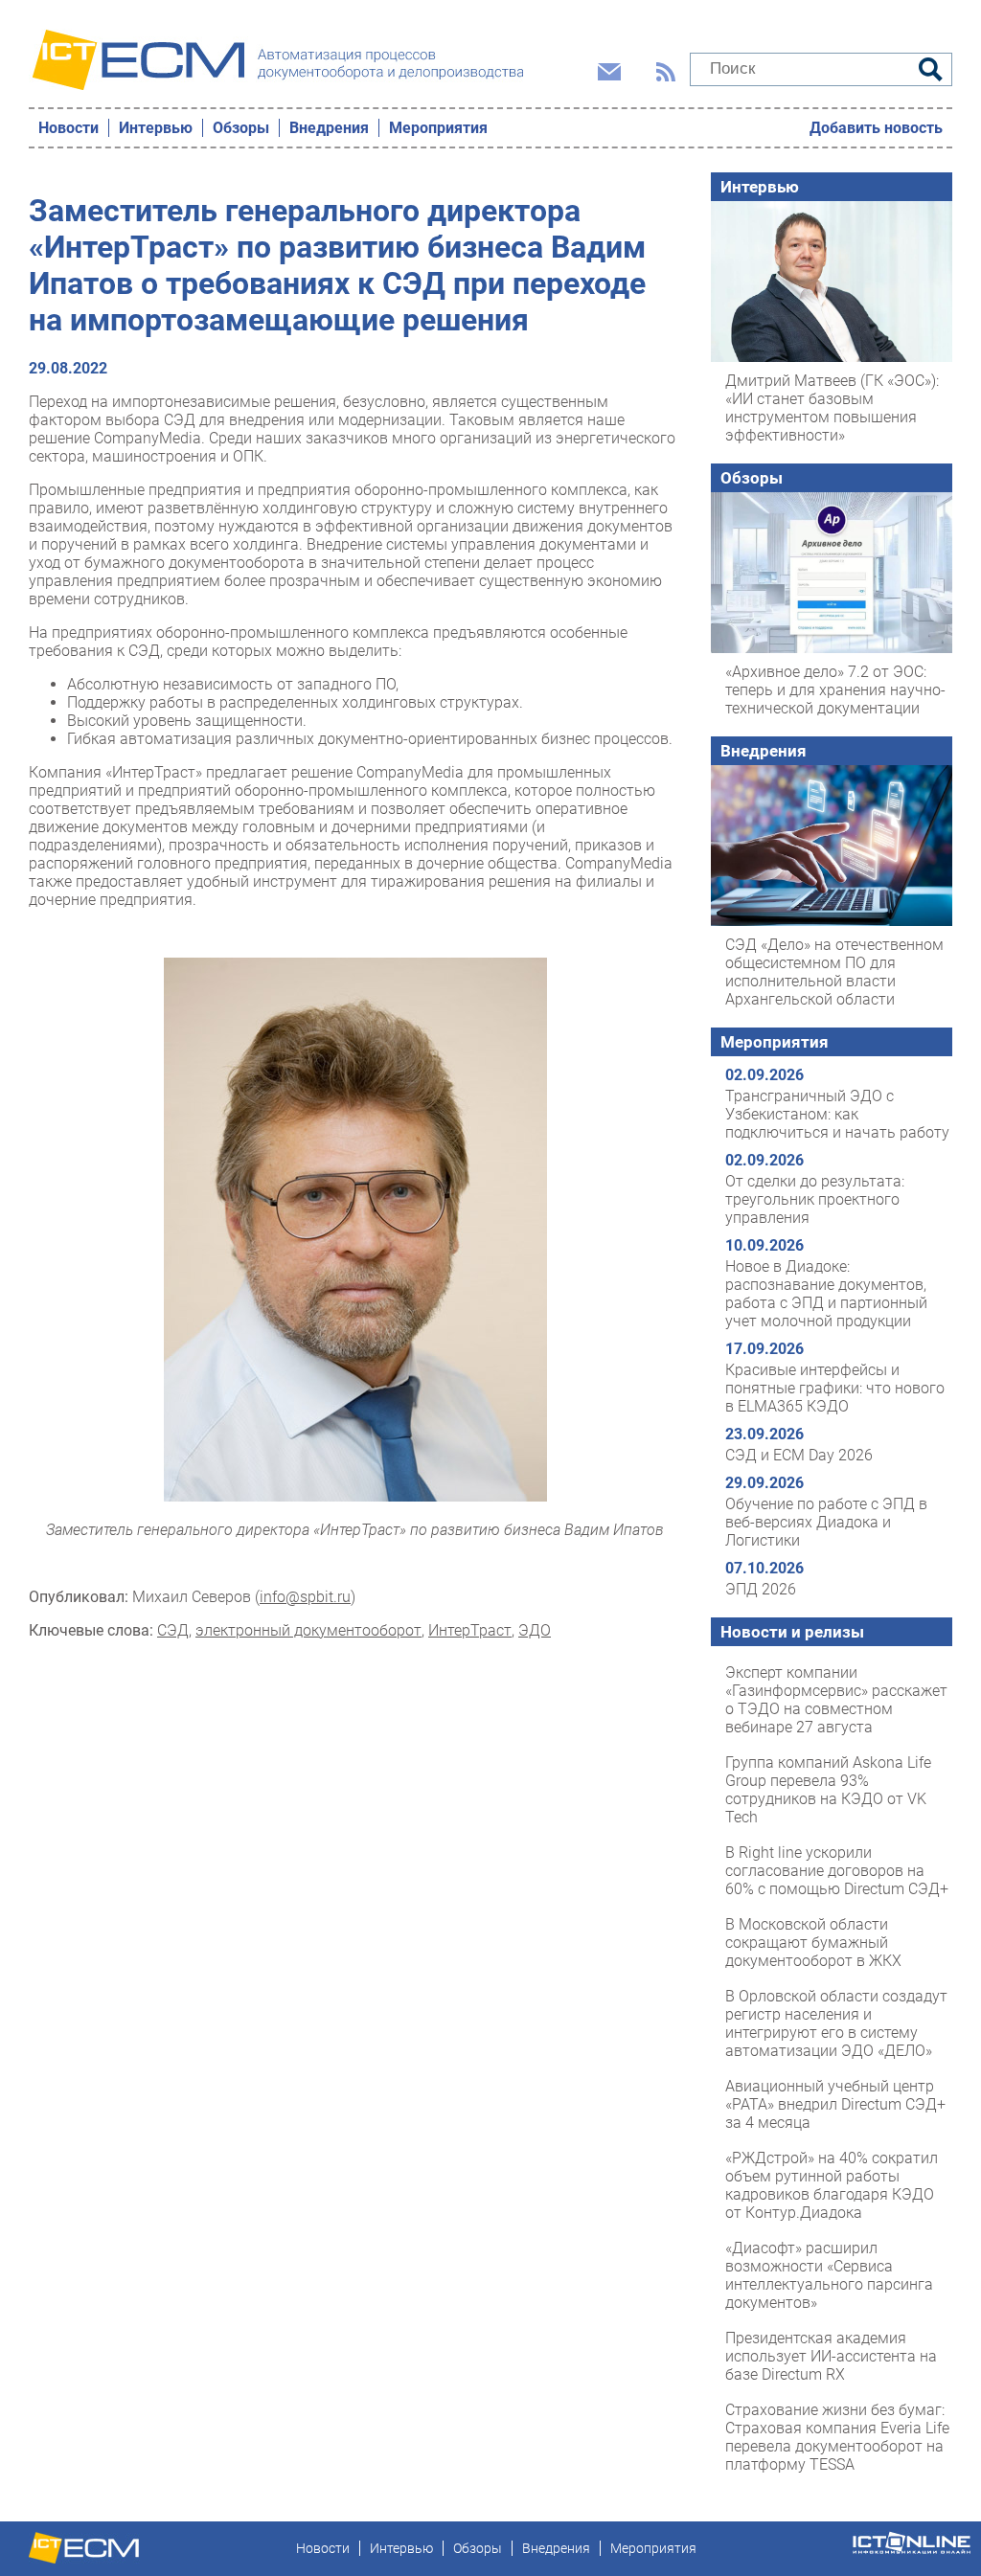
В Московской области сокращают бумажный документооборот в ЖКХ (813, 1943)
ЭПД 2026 (761, 1589)
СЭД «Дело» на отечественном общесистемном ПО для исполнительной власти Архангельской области (834, 972)
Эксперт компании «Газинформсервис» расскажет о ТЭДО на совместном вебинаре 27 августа (836, 1700)
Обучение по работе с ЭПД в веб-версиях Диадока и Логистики (826, 1522)
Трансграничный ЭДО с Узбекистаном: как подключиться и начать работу (837, 1114)
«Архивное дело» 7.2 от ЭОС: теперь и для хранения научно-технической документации (835, 690)
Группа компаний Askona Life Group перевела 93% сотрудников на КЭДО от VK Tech (828, 1790)
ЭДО (535, 1630)
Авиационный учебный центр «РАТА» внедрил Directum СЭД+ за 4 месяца (835, 2104)
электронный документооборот (308, 1630)
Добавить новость (876, 128)
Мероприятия (438, 128)
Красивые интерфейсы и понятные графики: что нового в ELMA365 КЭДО (835, 1388)
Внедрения (329, 128)
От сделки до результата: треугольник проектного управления (815, 1199)
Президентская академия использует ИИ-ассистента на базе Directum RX (831, 2356)
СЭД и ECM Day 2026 (799, 1455)
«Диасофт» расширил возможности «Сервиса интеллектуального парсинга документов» (829, 2275)
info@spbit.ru (305, 1597)
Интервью (156, 128)
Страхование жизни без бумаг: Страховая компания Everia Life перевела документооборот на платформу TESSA (837, 2437)
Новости (68, 128)
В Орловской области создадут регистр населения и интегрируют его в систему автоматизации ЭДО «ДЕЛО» (836, 2023)
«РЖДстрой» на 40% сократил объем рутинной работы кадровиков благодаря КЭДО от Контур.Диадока (832, 2185)
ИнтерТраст (470, 1630)
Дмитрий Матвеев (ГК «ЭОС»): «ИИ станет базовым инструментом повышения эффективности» (832, 408)
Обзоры (241, 128)
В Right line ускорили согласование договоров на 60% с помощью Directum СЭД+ (837, 1871)
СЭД (173, 1630)
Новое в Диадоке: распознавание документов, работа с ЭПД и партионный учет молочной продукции (826, 1294)
